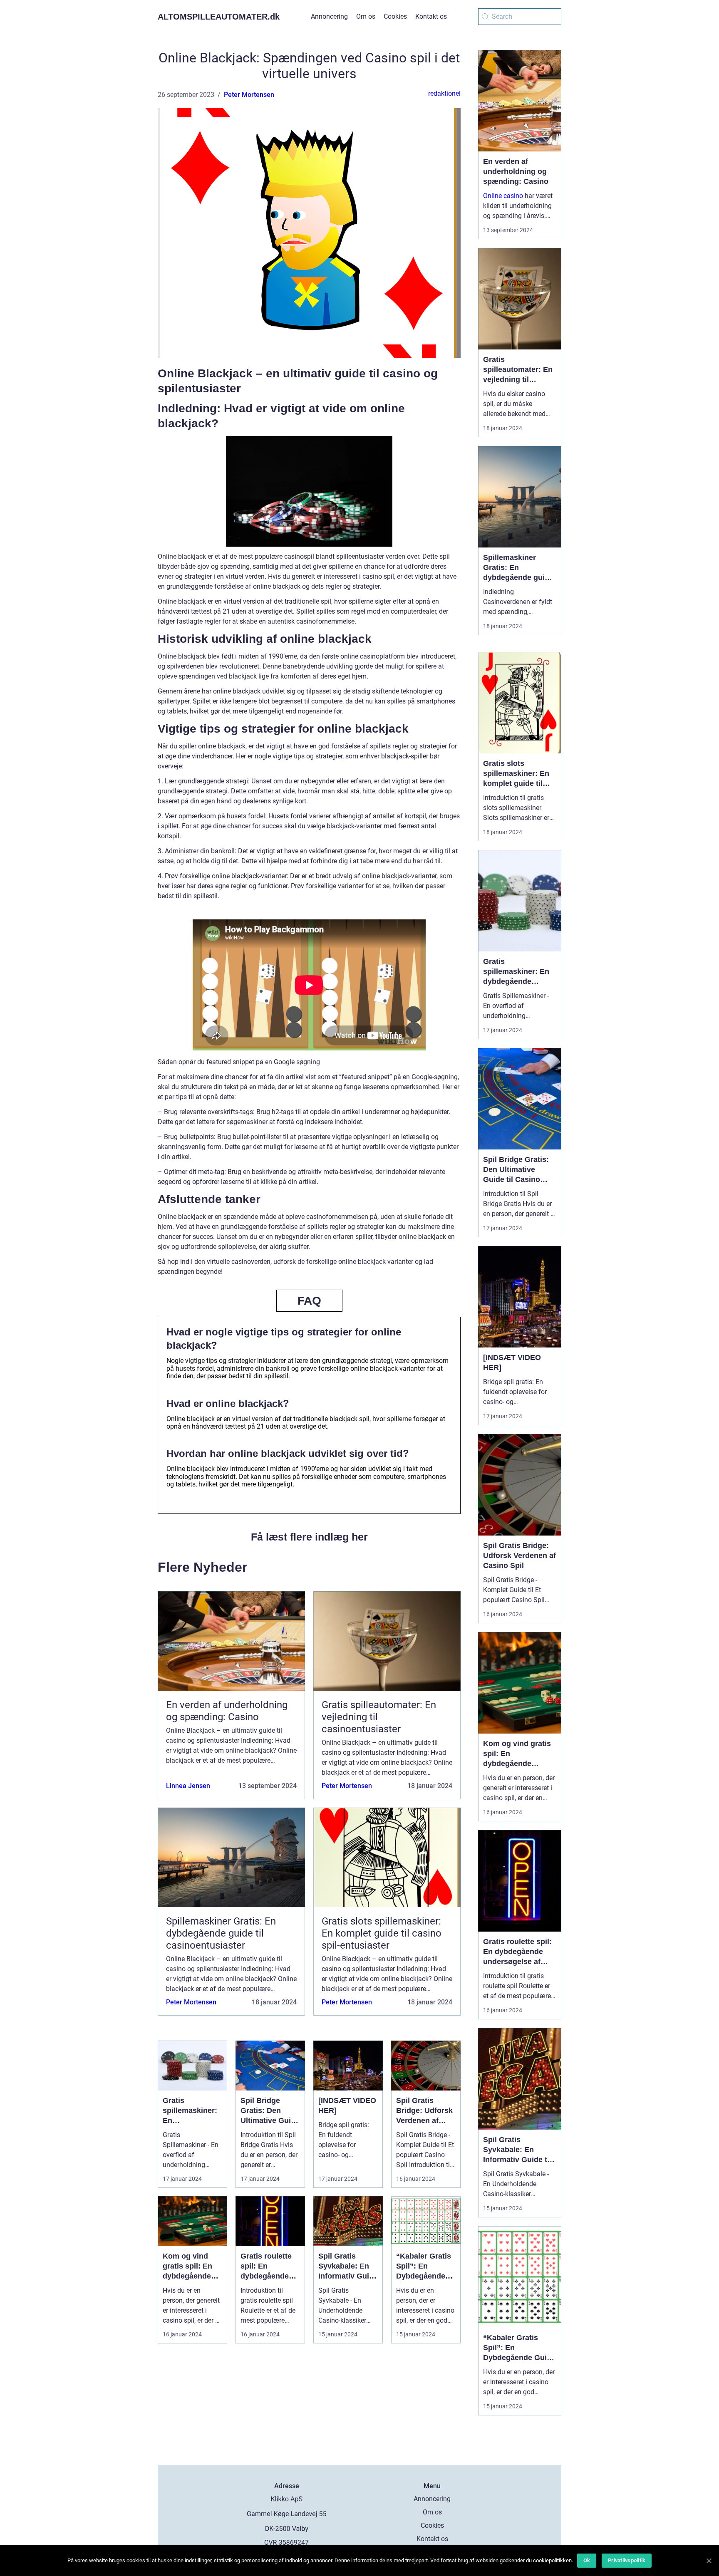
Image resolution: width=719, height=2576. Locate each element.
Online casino (503, 196)
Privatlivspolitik (627, 2560)
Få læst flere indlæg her (309, 1537)
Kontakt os (431, 16)
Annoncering (329, 16)
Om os (366, 16)
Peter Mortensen (249, 95)
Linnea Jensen (188, 1786)
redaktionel (444, 93)
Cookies (395, 16)
